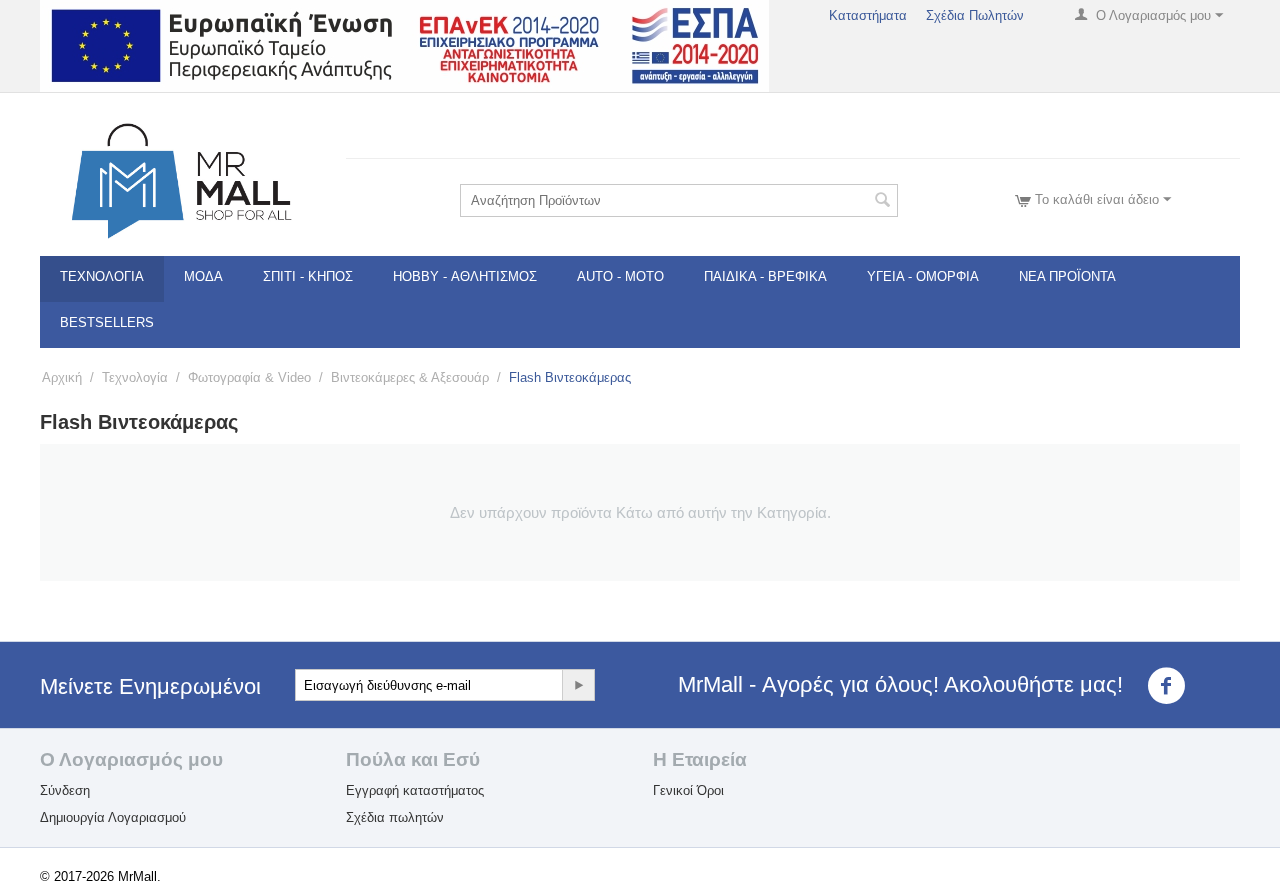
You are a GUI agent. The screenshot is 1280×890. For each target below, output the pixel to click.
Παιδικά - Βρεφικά (765, 276)
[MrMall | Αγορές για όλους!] (180, 179)
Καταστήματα (868, 15)
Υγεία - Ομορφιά (923, 276)
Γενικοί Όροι (688, 790)
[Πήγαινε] (578, 685)
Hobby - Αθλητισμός (465, 276)
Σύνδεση (65, 790)
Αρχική (62, 377)
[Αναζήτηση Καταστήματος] (883, 202)
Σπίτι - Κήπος (308, 276)
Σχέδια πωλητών (395, 817)
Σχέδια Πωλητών (975, 15)
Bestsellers (107, 322)
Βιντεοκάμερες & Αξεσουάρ (410, 377)
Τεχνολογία (102, 276)
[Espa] (404, 44)
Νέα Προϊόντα (1067, 276)
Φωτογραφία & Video (249, 377)
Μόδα (203, 276)
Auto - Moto (620, 276)
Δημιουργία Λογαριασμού (113, 817)
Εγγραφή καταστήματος (415, 790)
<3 (1202, 685)
